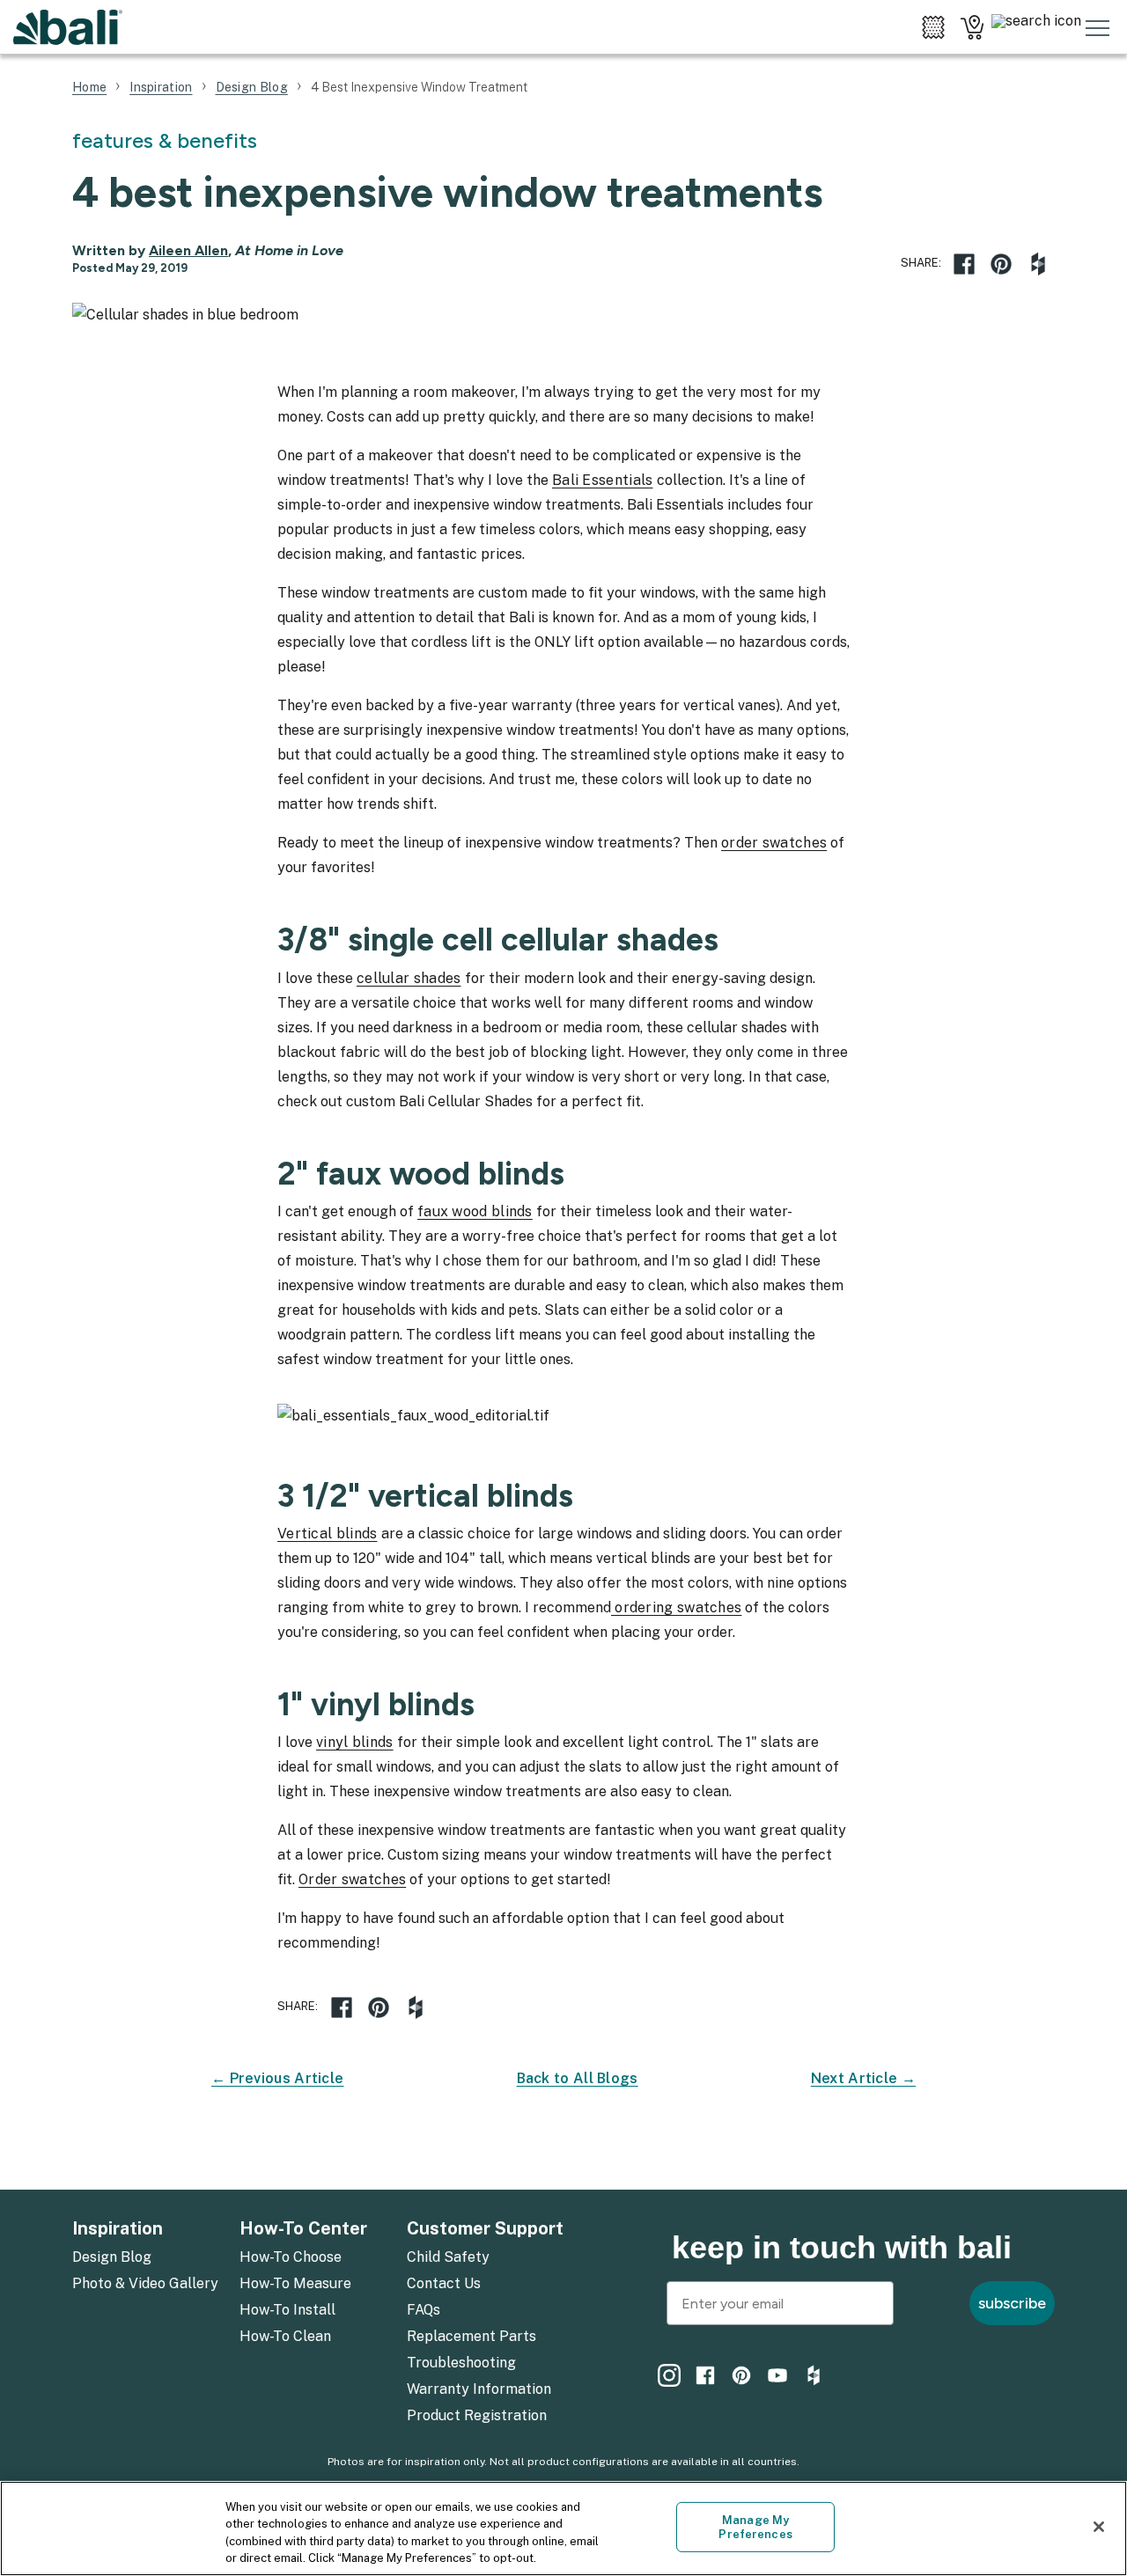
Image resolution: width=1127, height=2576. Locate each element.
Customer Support (485, 2228)
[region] (563, 2528)
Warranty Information (479, 2389)
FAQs (424, 2310)
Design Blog (112, 2257)
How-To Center (303, 2228)
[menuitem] (145, 2258)
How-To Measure (295, 2283)
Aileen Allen (188, 250)
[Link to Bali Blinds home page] (68, 27)
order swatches (774, 843)
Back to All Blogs (578, 2078)
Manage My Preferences (755, 2527)
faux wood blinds (475, 1211)
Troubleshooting (461, 2363)
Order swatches (352, 1879)
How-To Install (287, 2310)
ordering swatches (676, 1607)
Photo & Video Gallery (145, 2283)
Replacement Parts (471, 2336)
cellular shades (409, 978)
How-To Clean (285, 2336)
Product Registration (477, 2415)
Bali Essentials (603, 480)
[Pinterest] (741, 2375)
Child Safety (448, 2257)
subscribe (1012, 2303)
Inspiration (118, 2228)
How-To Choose (291, 2257)
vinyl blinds (355, 1742)
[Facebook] (964, 264)
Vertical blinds (328, 1534)
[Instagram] (669, 2375)
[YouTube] (777, 2375)
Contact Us (444, 2283)
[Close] (1099, 2527)
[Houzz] (1038, 264)
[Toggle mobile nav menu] (1098, 27)
